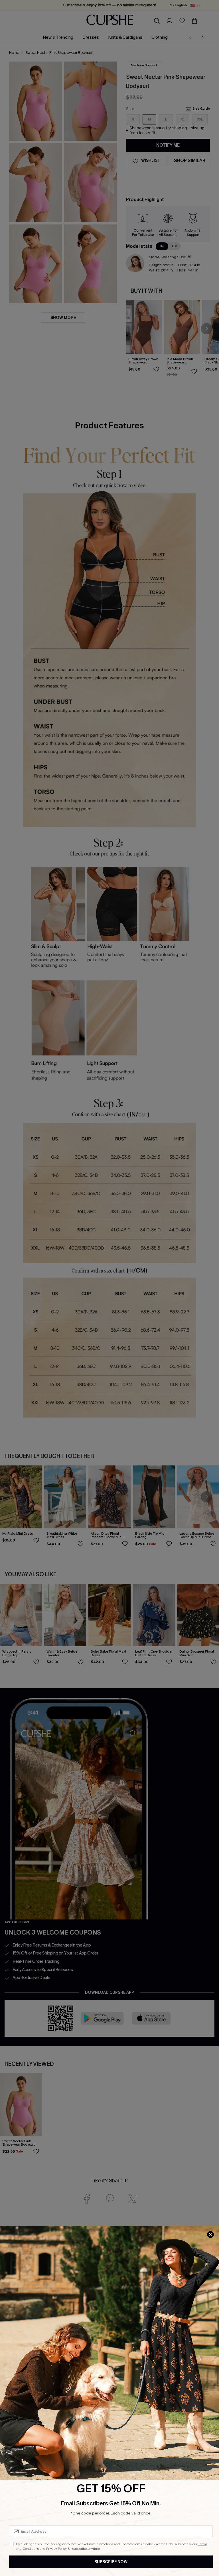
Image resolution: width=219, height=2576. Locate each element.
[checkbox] (11, 2544)
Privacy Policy (56, 2549)
